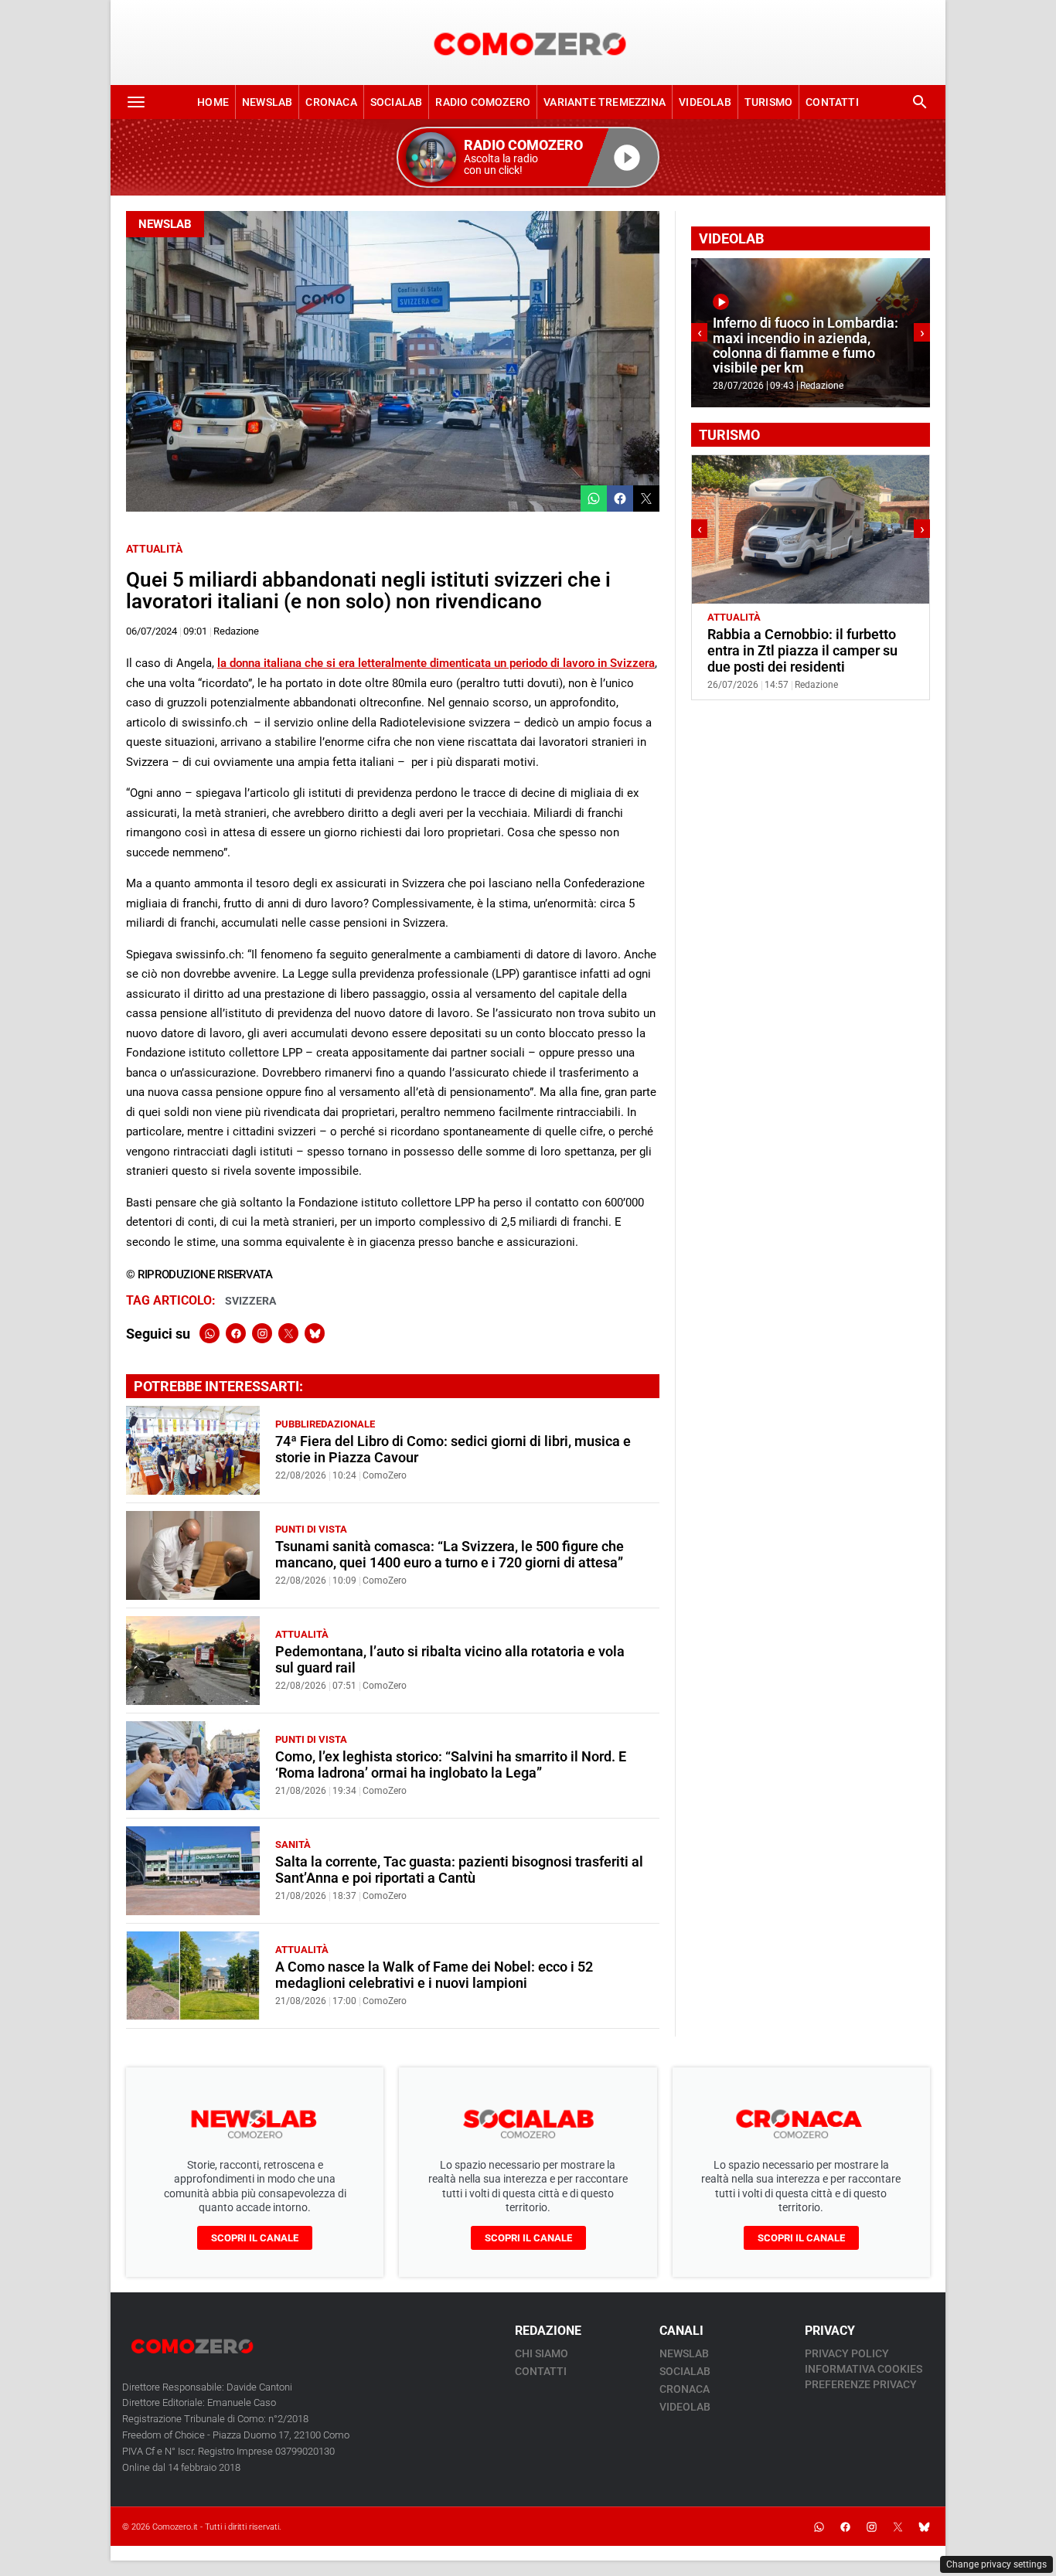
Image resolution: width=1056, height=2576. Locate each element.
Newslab (267, 102)
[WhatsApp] (209, 1333)
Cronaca (331, 102)
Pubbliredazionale (325, 1424)
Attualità (154, 549)
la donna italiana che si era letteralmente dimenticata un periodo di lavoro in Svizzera (436, 663)
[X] (288, 1333)
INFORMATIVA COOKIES (864, 2369)
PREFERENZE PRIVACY (861, 2384)
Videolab (705, 102)
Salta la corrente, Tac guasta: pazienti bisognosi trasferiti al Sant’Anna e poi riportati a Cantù (459, 1870)
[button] (528, 157)
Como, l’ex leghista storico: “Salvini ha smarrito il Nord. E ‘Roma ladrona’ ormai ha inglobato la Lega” (451, 1765)
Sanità (293, 1844)
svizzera (250, 1301)
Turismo (768, 102)
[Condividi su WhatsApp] (594, 499)
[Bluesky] (315, 1333)
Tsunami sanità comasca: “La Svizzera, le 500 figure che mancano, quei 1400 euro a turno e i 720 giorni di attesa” (450, 1555)
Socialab (397, 102)
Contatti (832, 102)
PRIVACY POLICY (847, 2353)
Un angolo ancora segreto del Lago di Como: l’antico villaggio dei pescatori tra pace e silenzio (806, 651)
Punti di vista (311, 1529)
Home (213, 102)
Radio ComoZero (483, 102)
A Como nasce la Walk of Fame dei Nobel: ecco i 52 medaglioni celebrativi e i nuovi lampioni (434, 1975)
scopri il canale (255, 2238)
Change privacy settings (996, 2564)
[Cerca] (920, 102)
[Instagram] (262, 1333)
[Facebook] (236, 1333)
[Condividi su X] (646, 499)
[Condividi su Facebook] (620, 499)
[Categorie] (136, 102)
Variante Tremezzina (605, 102)
